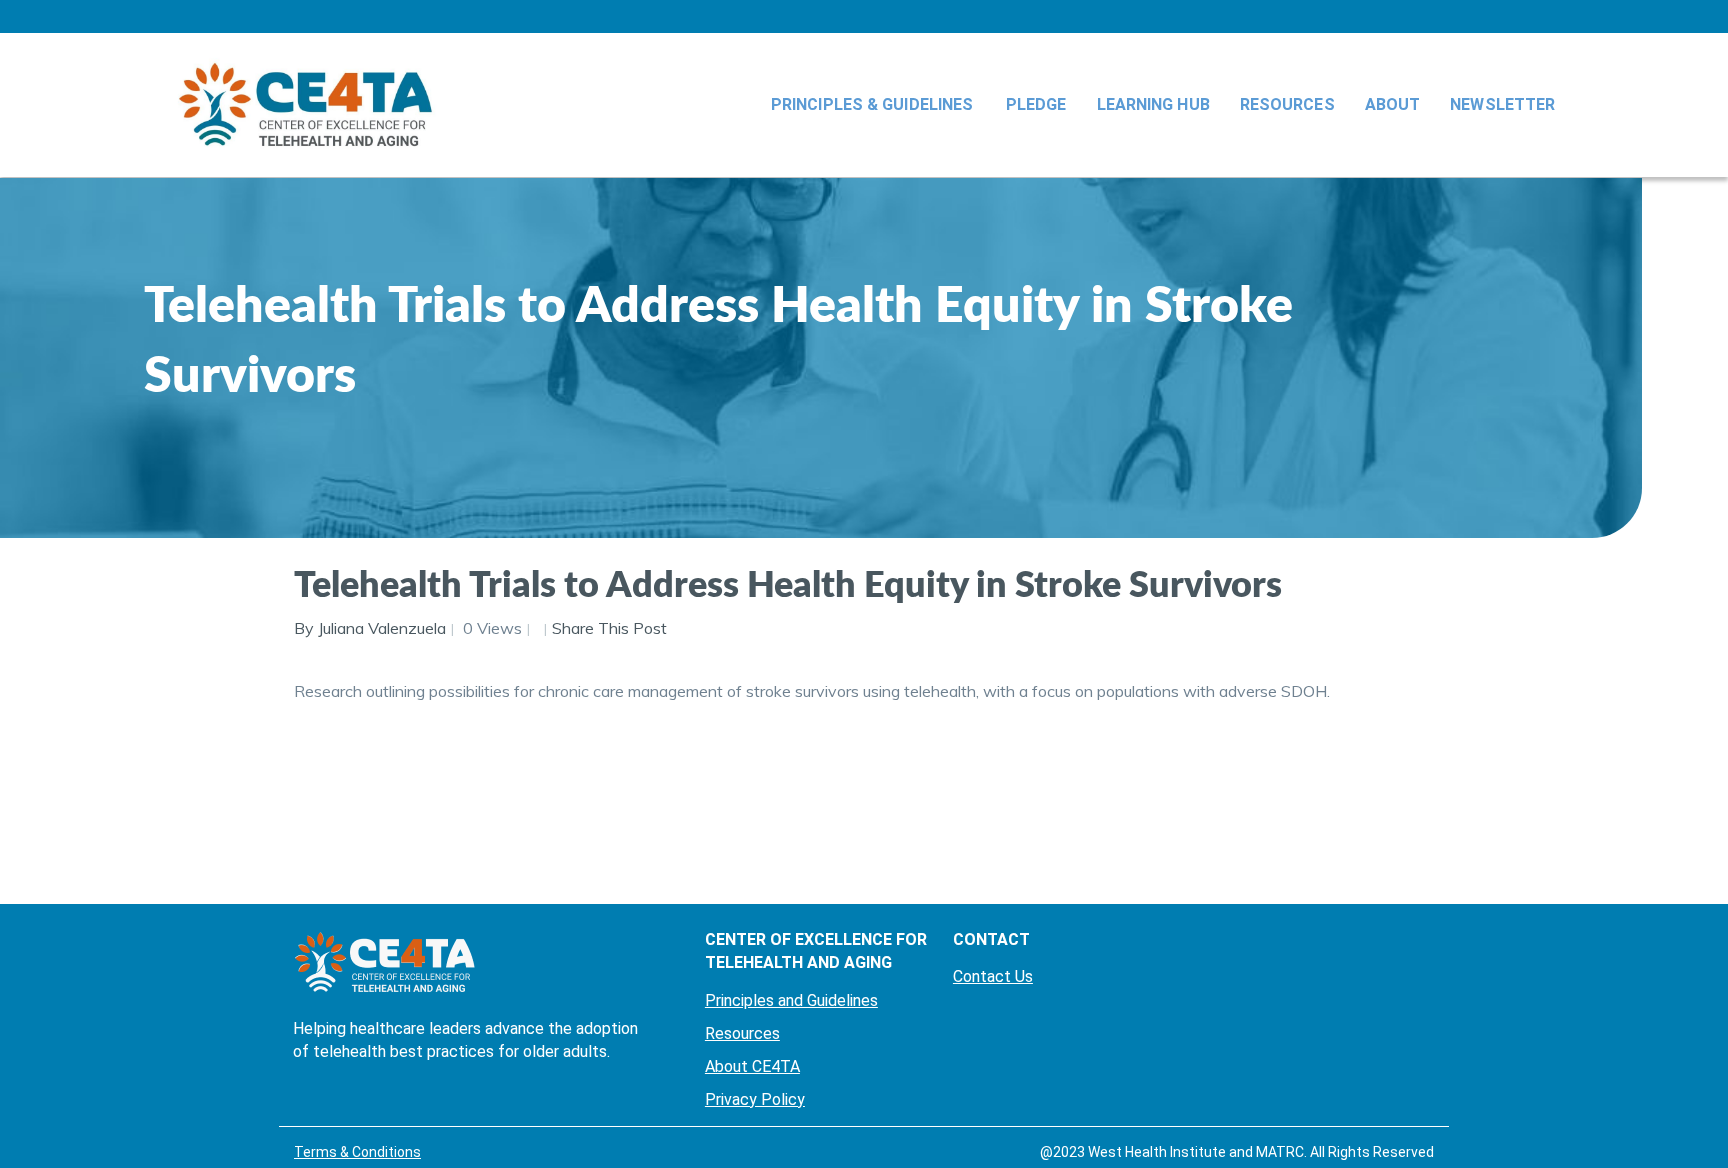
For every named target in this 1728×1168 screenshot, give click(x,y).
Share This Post (609, 628)
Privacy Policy (755, 1099)
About (1393, 104)
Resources (1287, 104)
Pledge (1036, 104)
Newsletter (1502, 104)
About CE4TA (752, 1066)
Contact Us (993, 976)
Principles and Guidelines (791, 1000)
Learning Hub (1153, 104)
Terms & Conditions (357, 1152)
